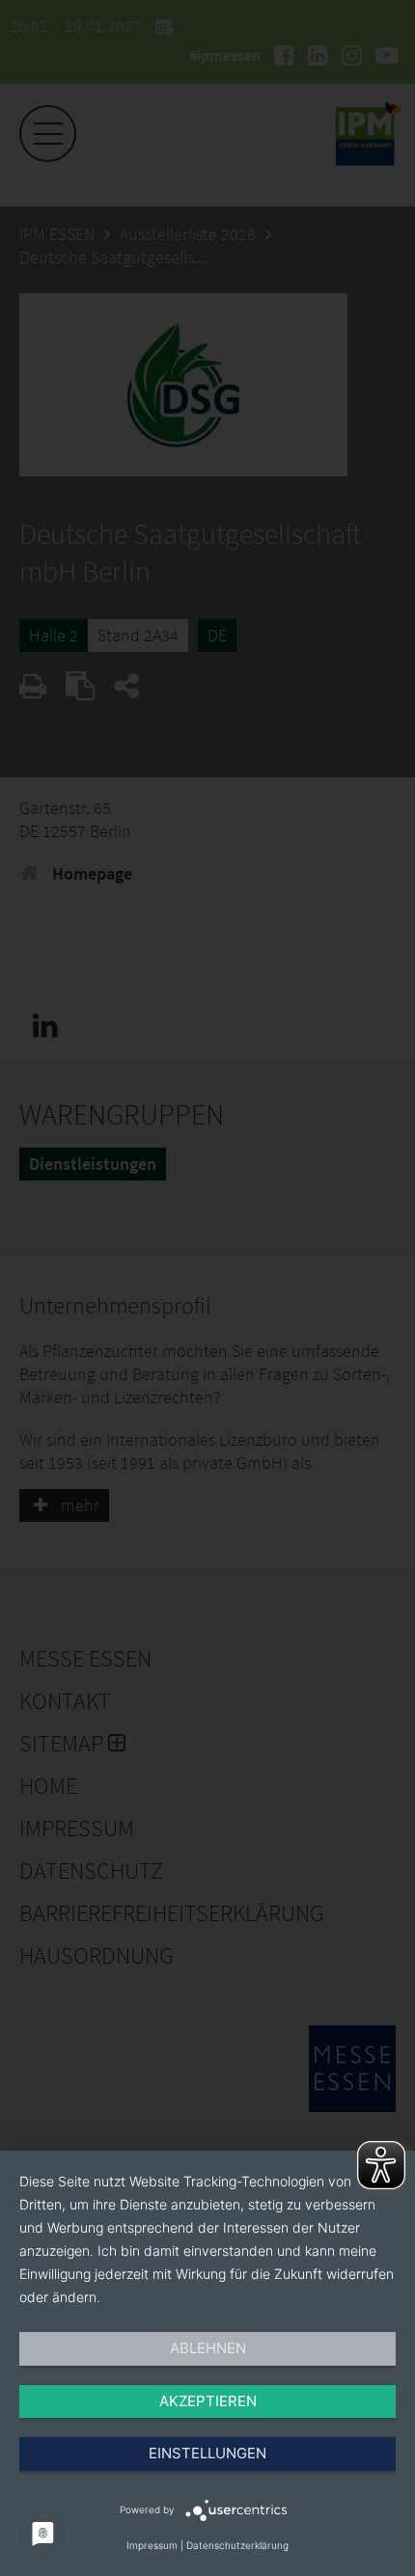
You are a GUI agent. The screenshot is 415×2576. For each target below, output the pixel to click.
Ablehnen (208, 2348)
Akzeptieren (208, 2401)
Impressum (152, 2545)
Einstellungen (207, 2453)
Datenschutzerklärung (237, 2545)
